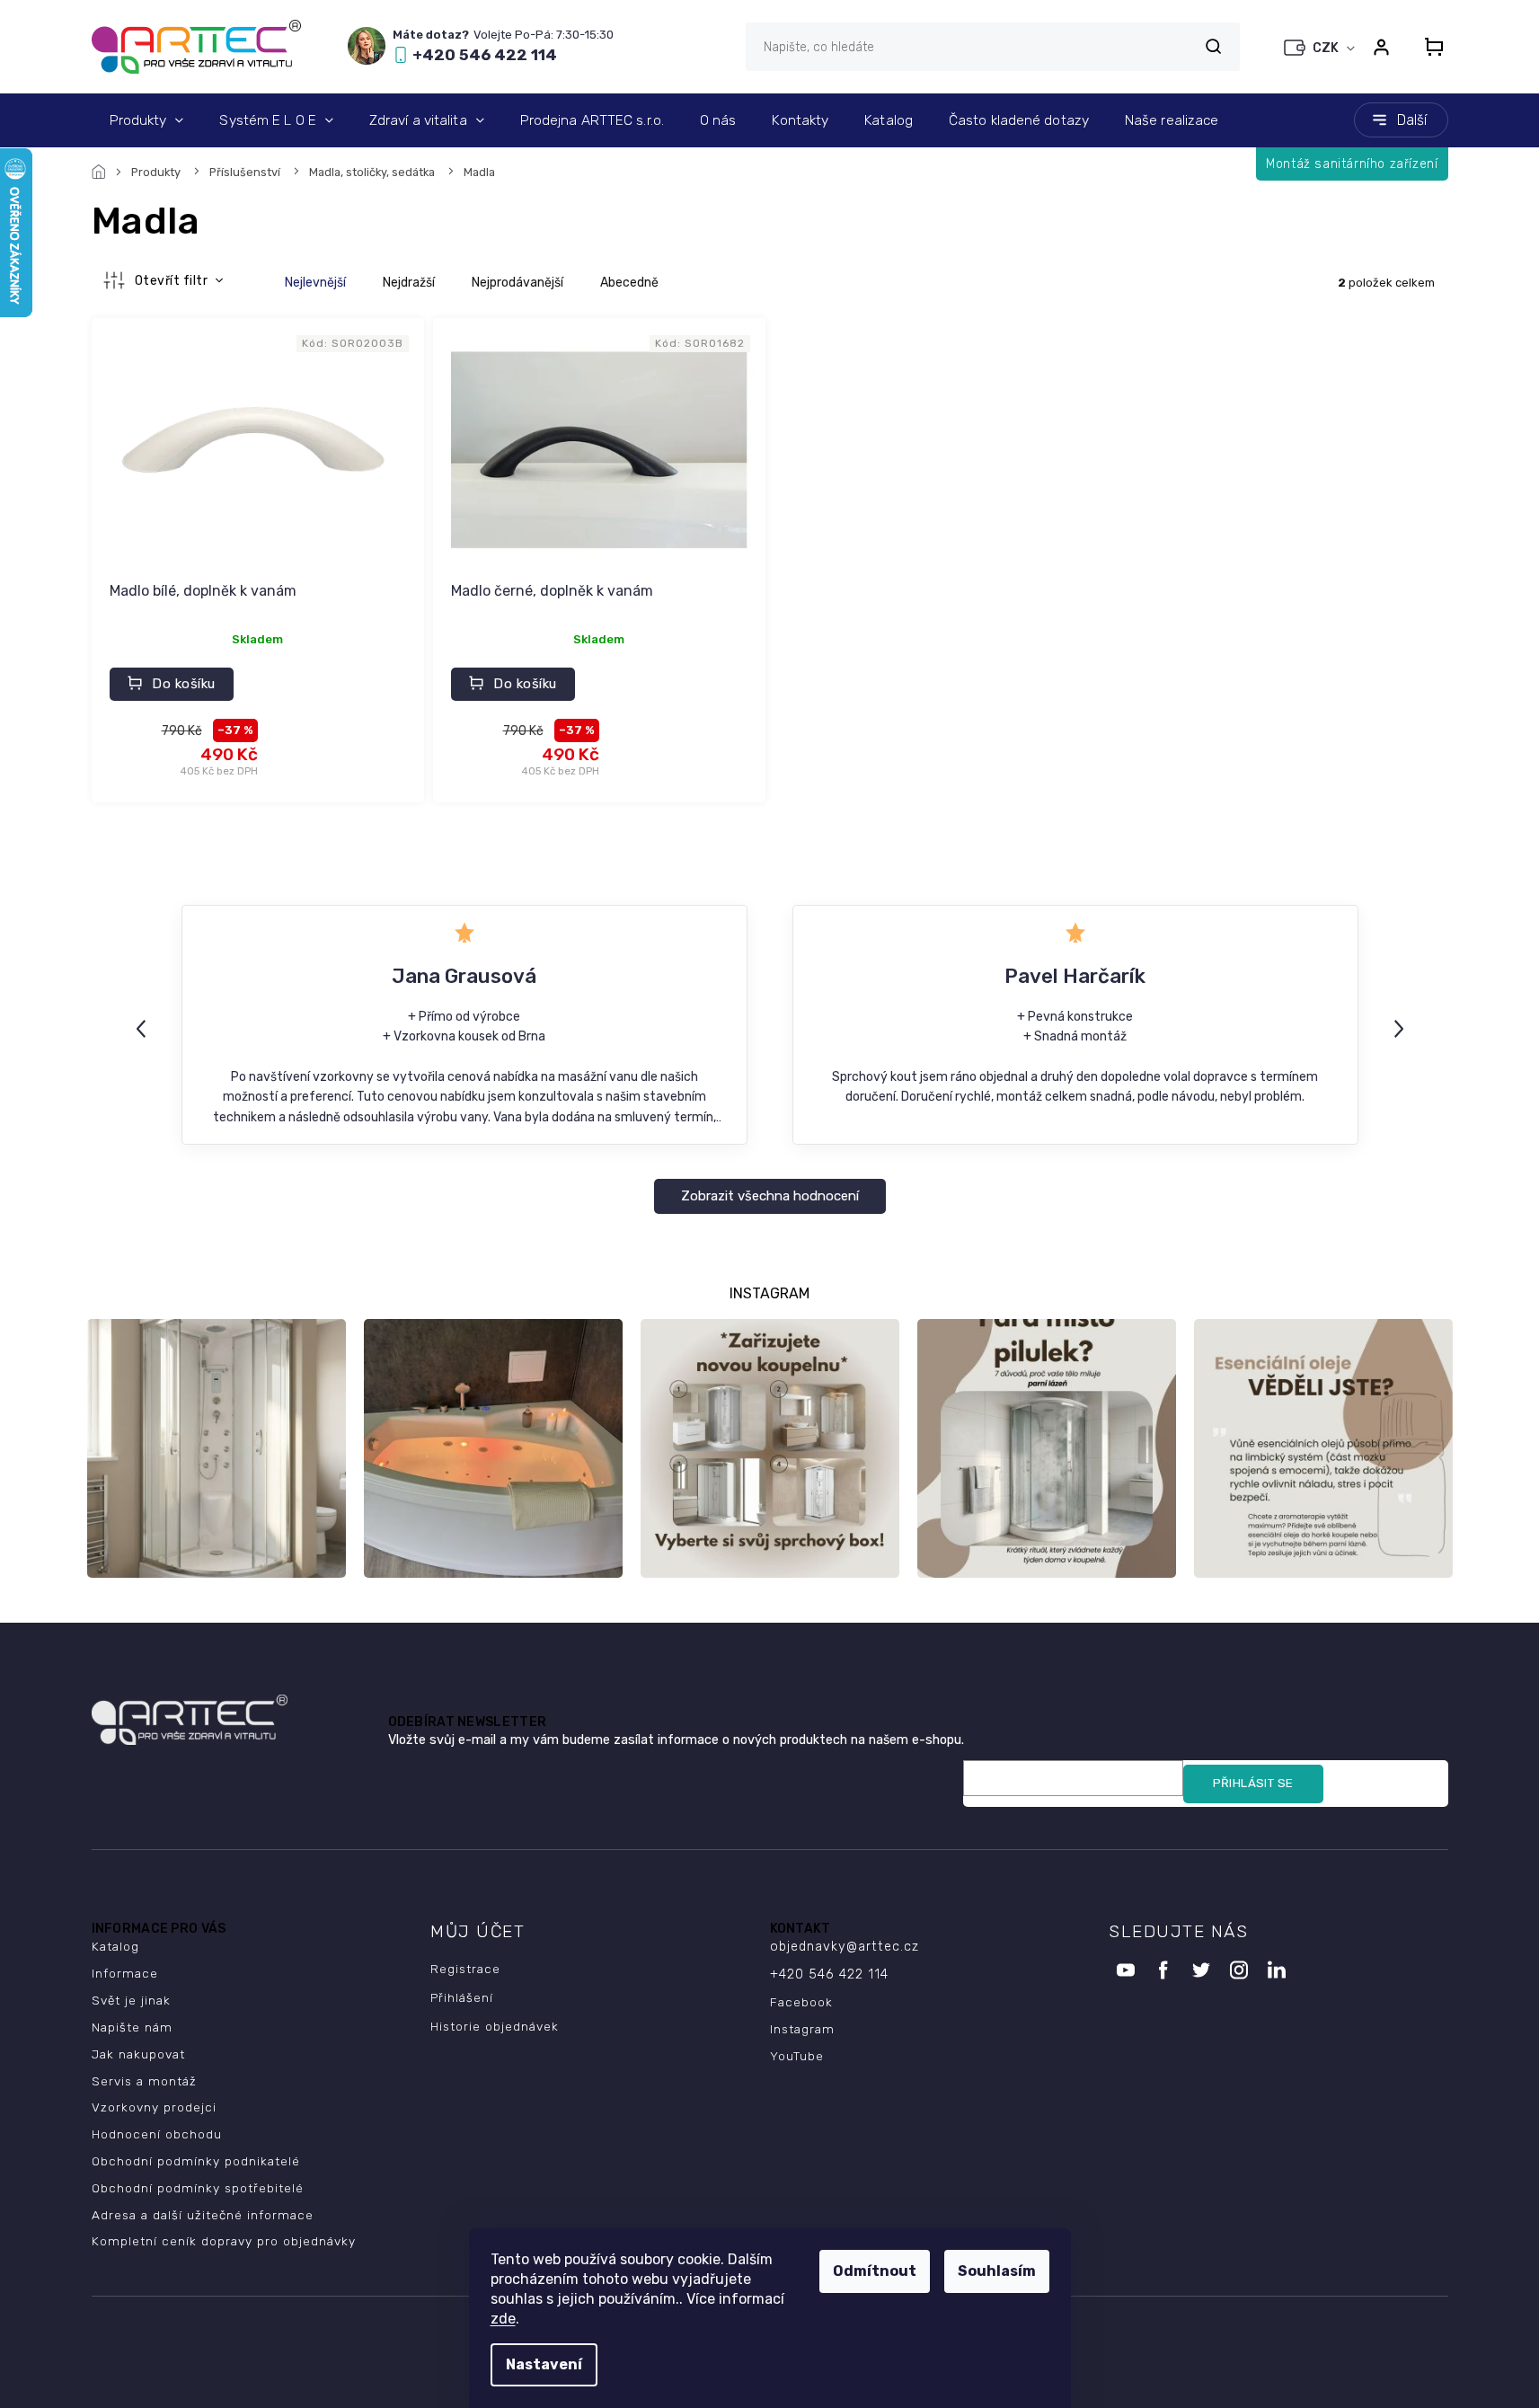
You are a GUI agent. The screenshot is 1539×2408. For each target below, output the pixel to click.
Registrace (465, 1969)
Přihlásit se (1253, 1783)
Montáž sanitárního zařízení (1352, 164)
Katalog (115, 1946)
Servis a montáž (144, 2081)
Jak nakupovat (138, 2054)
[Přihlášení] (1382, 47)
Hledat (1214, 46)
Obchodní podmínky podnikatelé (196, 2161)
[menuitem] (147, 120)
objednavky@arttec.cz (845, 1947)
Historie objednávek (495, 2026)
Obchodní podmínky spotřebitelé (198, 2188)
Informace (125, 1973)
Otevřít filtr (173, 281)
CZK (1327, 48)
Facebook (801, 2002)
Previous (144, 1027)
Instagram (802, 2029)
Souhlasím (997, 2271)
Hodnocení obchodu (157, 2134)
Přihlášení (462, 1997)
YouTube (797, 2056)
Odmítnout (875, 2271)
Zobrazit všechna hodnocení (770, 1196)
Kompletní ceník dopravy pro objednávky (224, 2241)
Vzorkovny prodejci (154, 2107)
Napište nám (132, 2027)
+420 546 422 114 (829, 1974)
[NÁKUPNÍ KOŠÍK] (1428, 47)
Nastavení (544, 2364)
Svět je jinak (131, 2000)
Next (1402, 1027)
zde (503, 2319)
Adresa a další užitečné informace (203, 2215)
